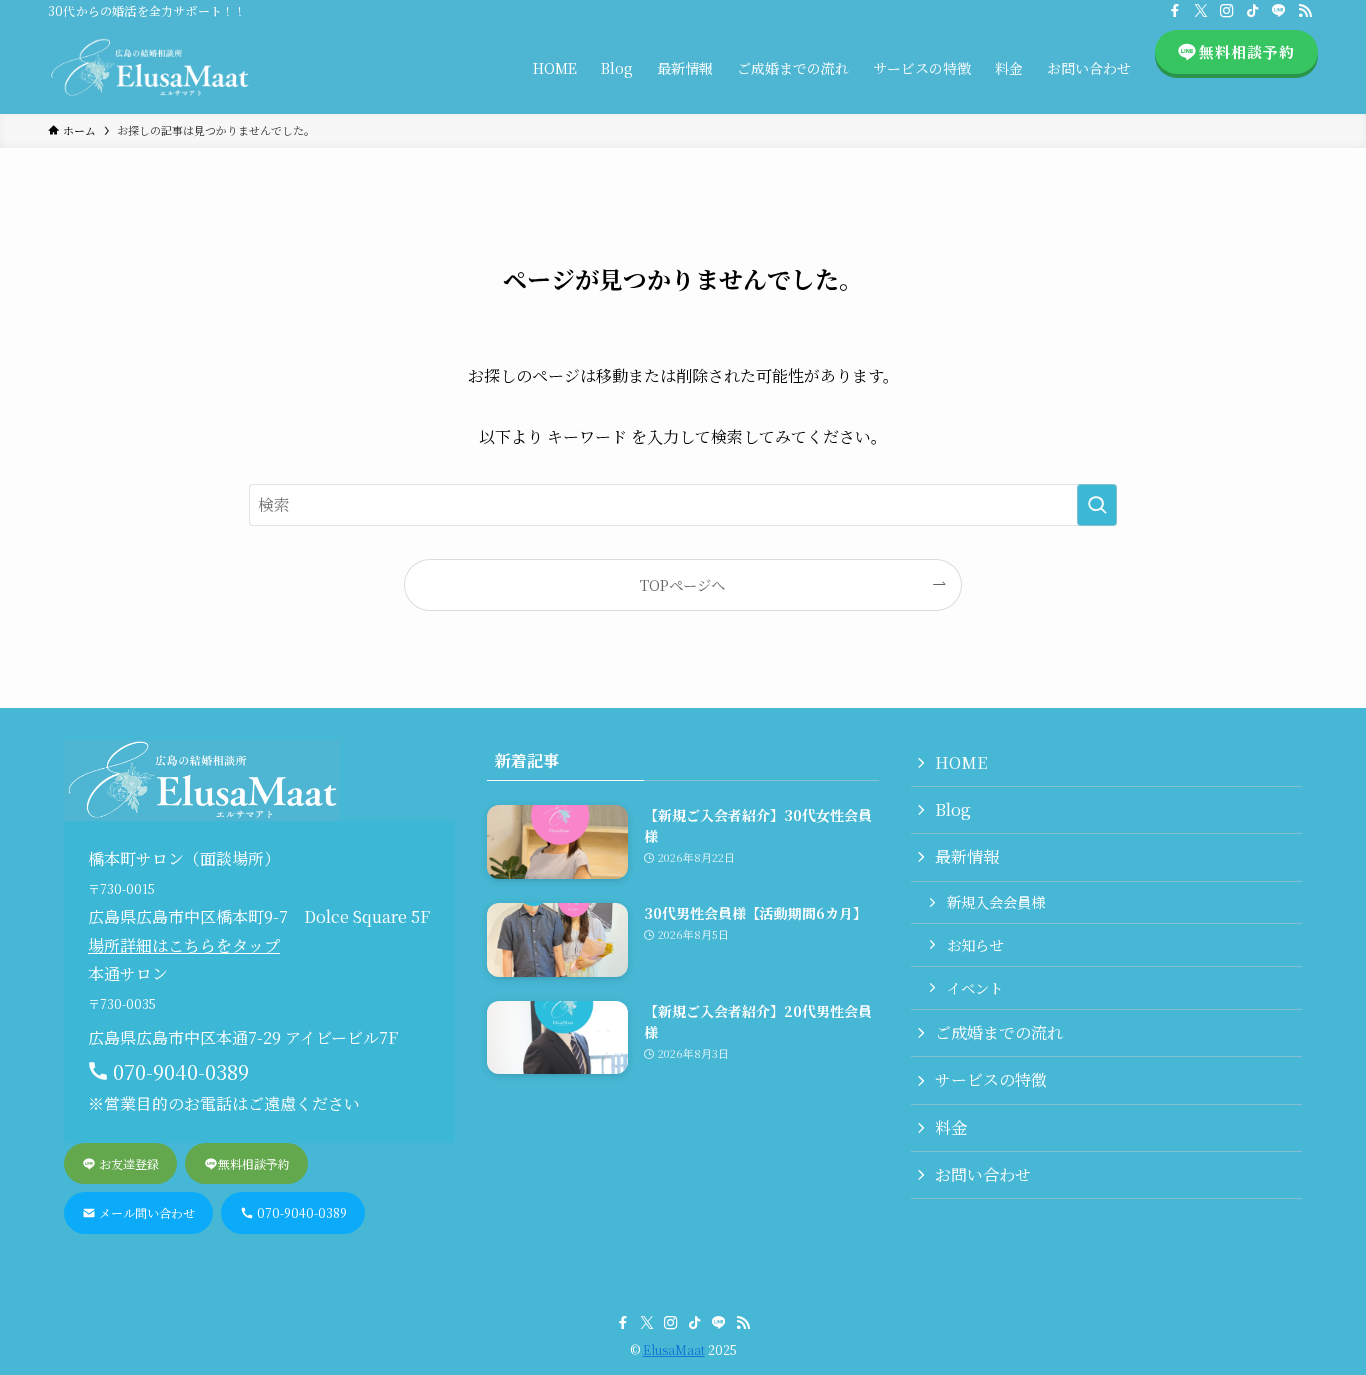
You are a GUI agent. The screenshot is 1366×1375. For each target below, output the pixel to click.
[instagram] (1227, 11)
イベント (975, 987)
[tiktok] (1253, 11)
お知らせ (975, 944)
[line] (1279, 11)
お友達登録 (127, 1163)
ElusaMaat (674, 1349)
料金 (951, 1127)
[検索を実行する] (1097, 505)
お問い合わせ (983, 1174)
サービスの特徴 (991, 1079)
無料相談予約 (254, 1163)
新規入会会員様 (996, 901)
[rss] (1305, 11)
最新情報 (967, 856)
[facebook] (1175, 11)
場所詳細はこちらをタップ (184, 945)
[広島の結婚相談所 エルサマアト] (149, 68)
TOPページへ (682, 584)
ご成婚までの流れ (999, 1032)
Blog (953, 809)
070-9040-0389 (300, 1212)
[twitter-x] (1201, 11)
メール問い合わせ (145, 1212)
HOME (961, 762)
